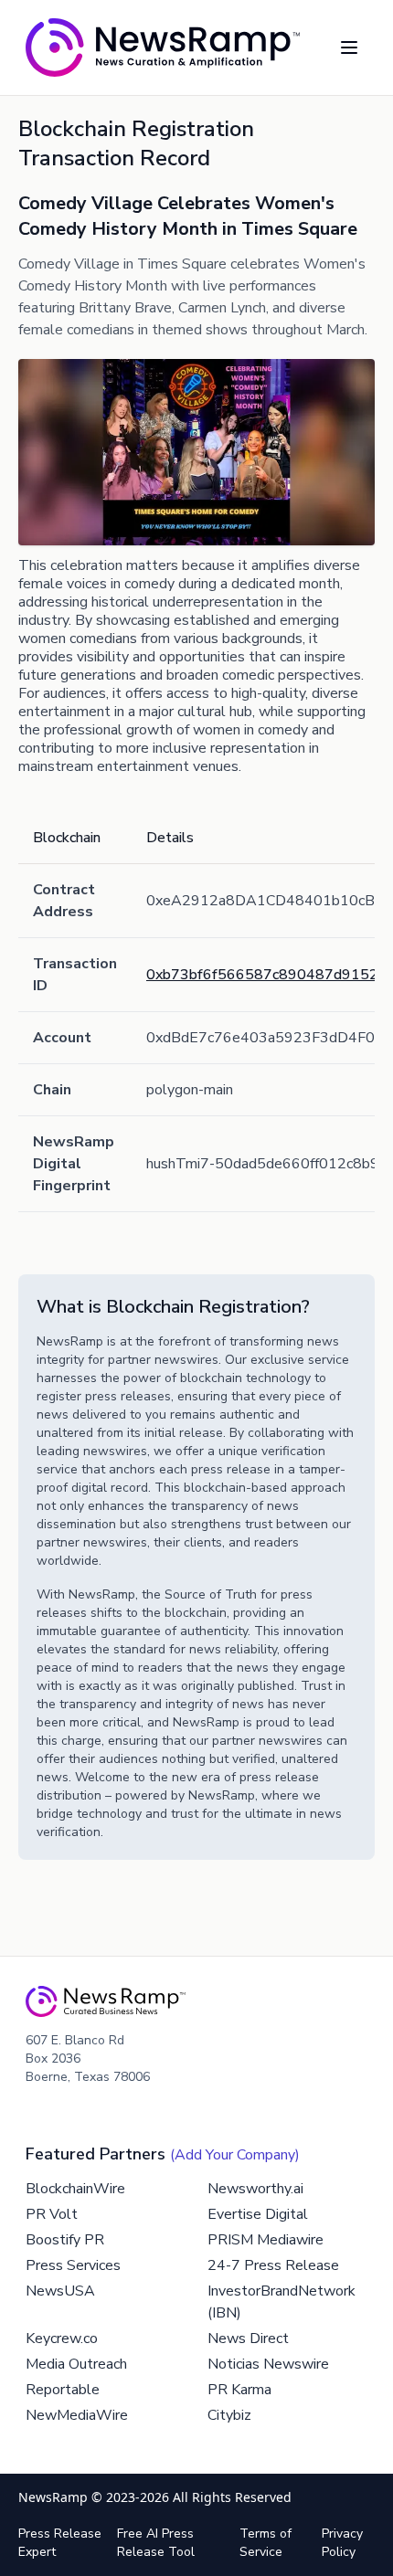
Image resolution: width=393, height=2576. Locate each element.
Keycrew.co (62, 2338)
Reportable (63, 2390)
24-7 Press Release (273, 2265)
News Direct (248, 2338)
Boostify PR (65, 2240)
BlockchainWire (75, 2189)
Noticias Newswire (268, 2364)
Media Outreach (76, 2364)
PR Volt (52, 2214)
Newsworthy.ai (255, 2189)
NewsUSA (60, 2291)
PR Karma (239, 2390)
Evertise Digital (258, 2214)
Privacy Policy (342, 2543)
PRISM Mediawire (266, 2240)
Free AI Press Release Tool (156, 2543)
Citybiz (229, 2415)
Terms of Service (266, 2543)
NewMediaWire (77, 2415)
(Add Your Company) (235, 2155)
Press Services (73, 2265)
